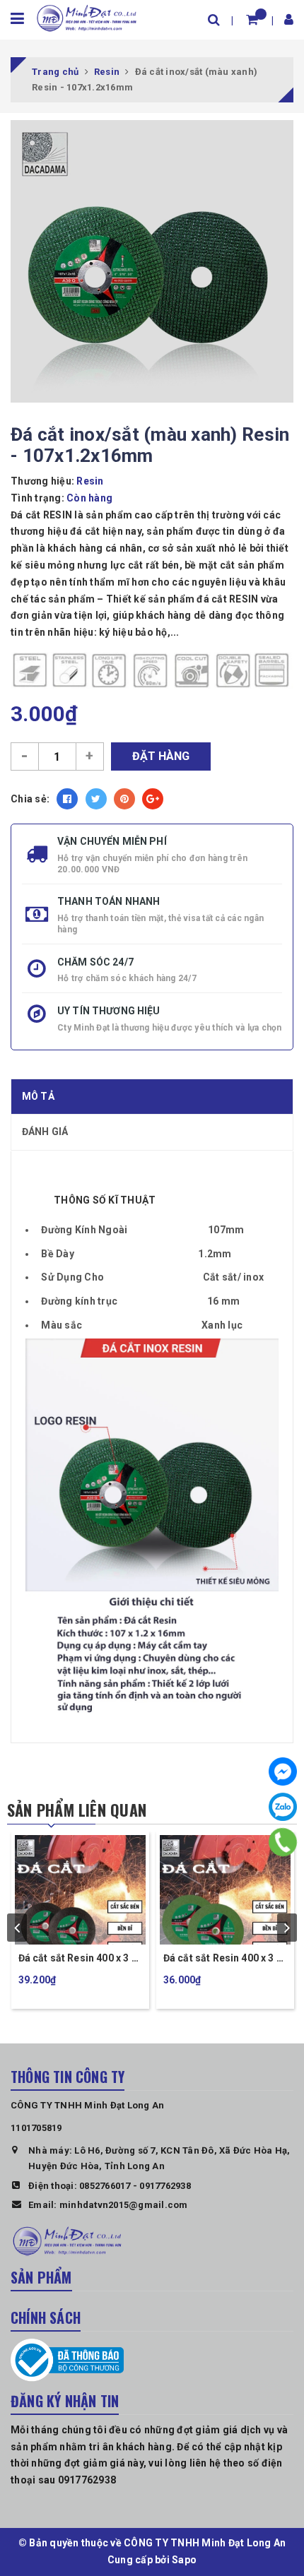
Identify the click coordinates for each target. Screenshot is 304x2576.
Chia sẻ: (30, 799)
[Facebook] (283, 1771)
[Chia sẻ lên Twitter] (96, 799)
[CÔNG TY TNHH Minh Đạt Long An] (87, 17)
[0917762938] (283, 1842)
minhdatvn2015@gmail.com (124, 2205)
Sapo (184, 2560)
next (287, 1928)
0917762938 (165, 2186)
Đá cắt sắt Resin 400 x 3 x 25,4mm (77, 1959)
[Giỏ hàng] (252, 19)
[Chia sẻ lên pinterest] (124, 799)
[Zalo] (283, 1807)
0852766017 (105, 2186)
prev (17, 1928)
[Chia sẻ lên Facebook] (67, 799)
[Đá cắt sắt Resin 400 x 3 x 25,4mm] (80, 1888)
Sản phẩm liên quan (77, 1810)
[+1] (153, 799)
